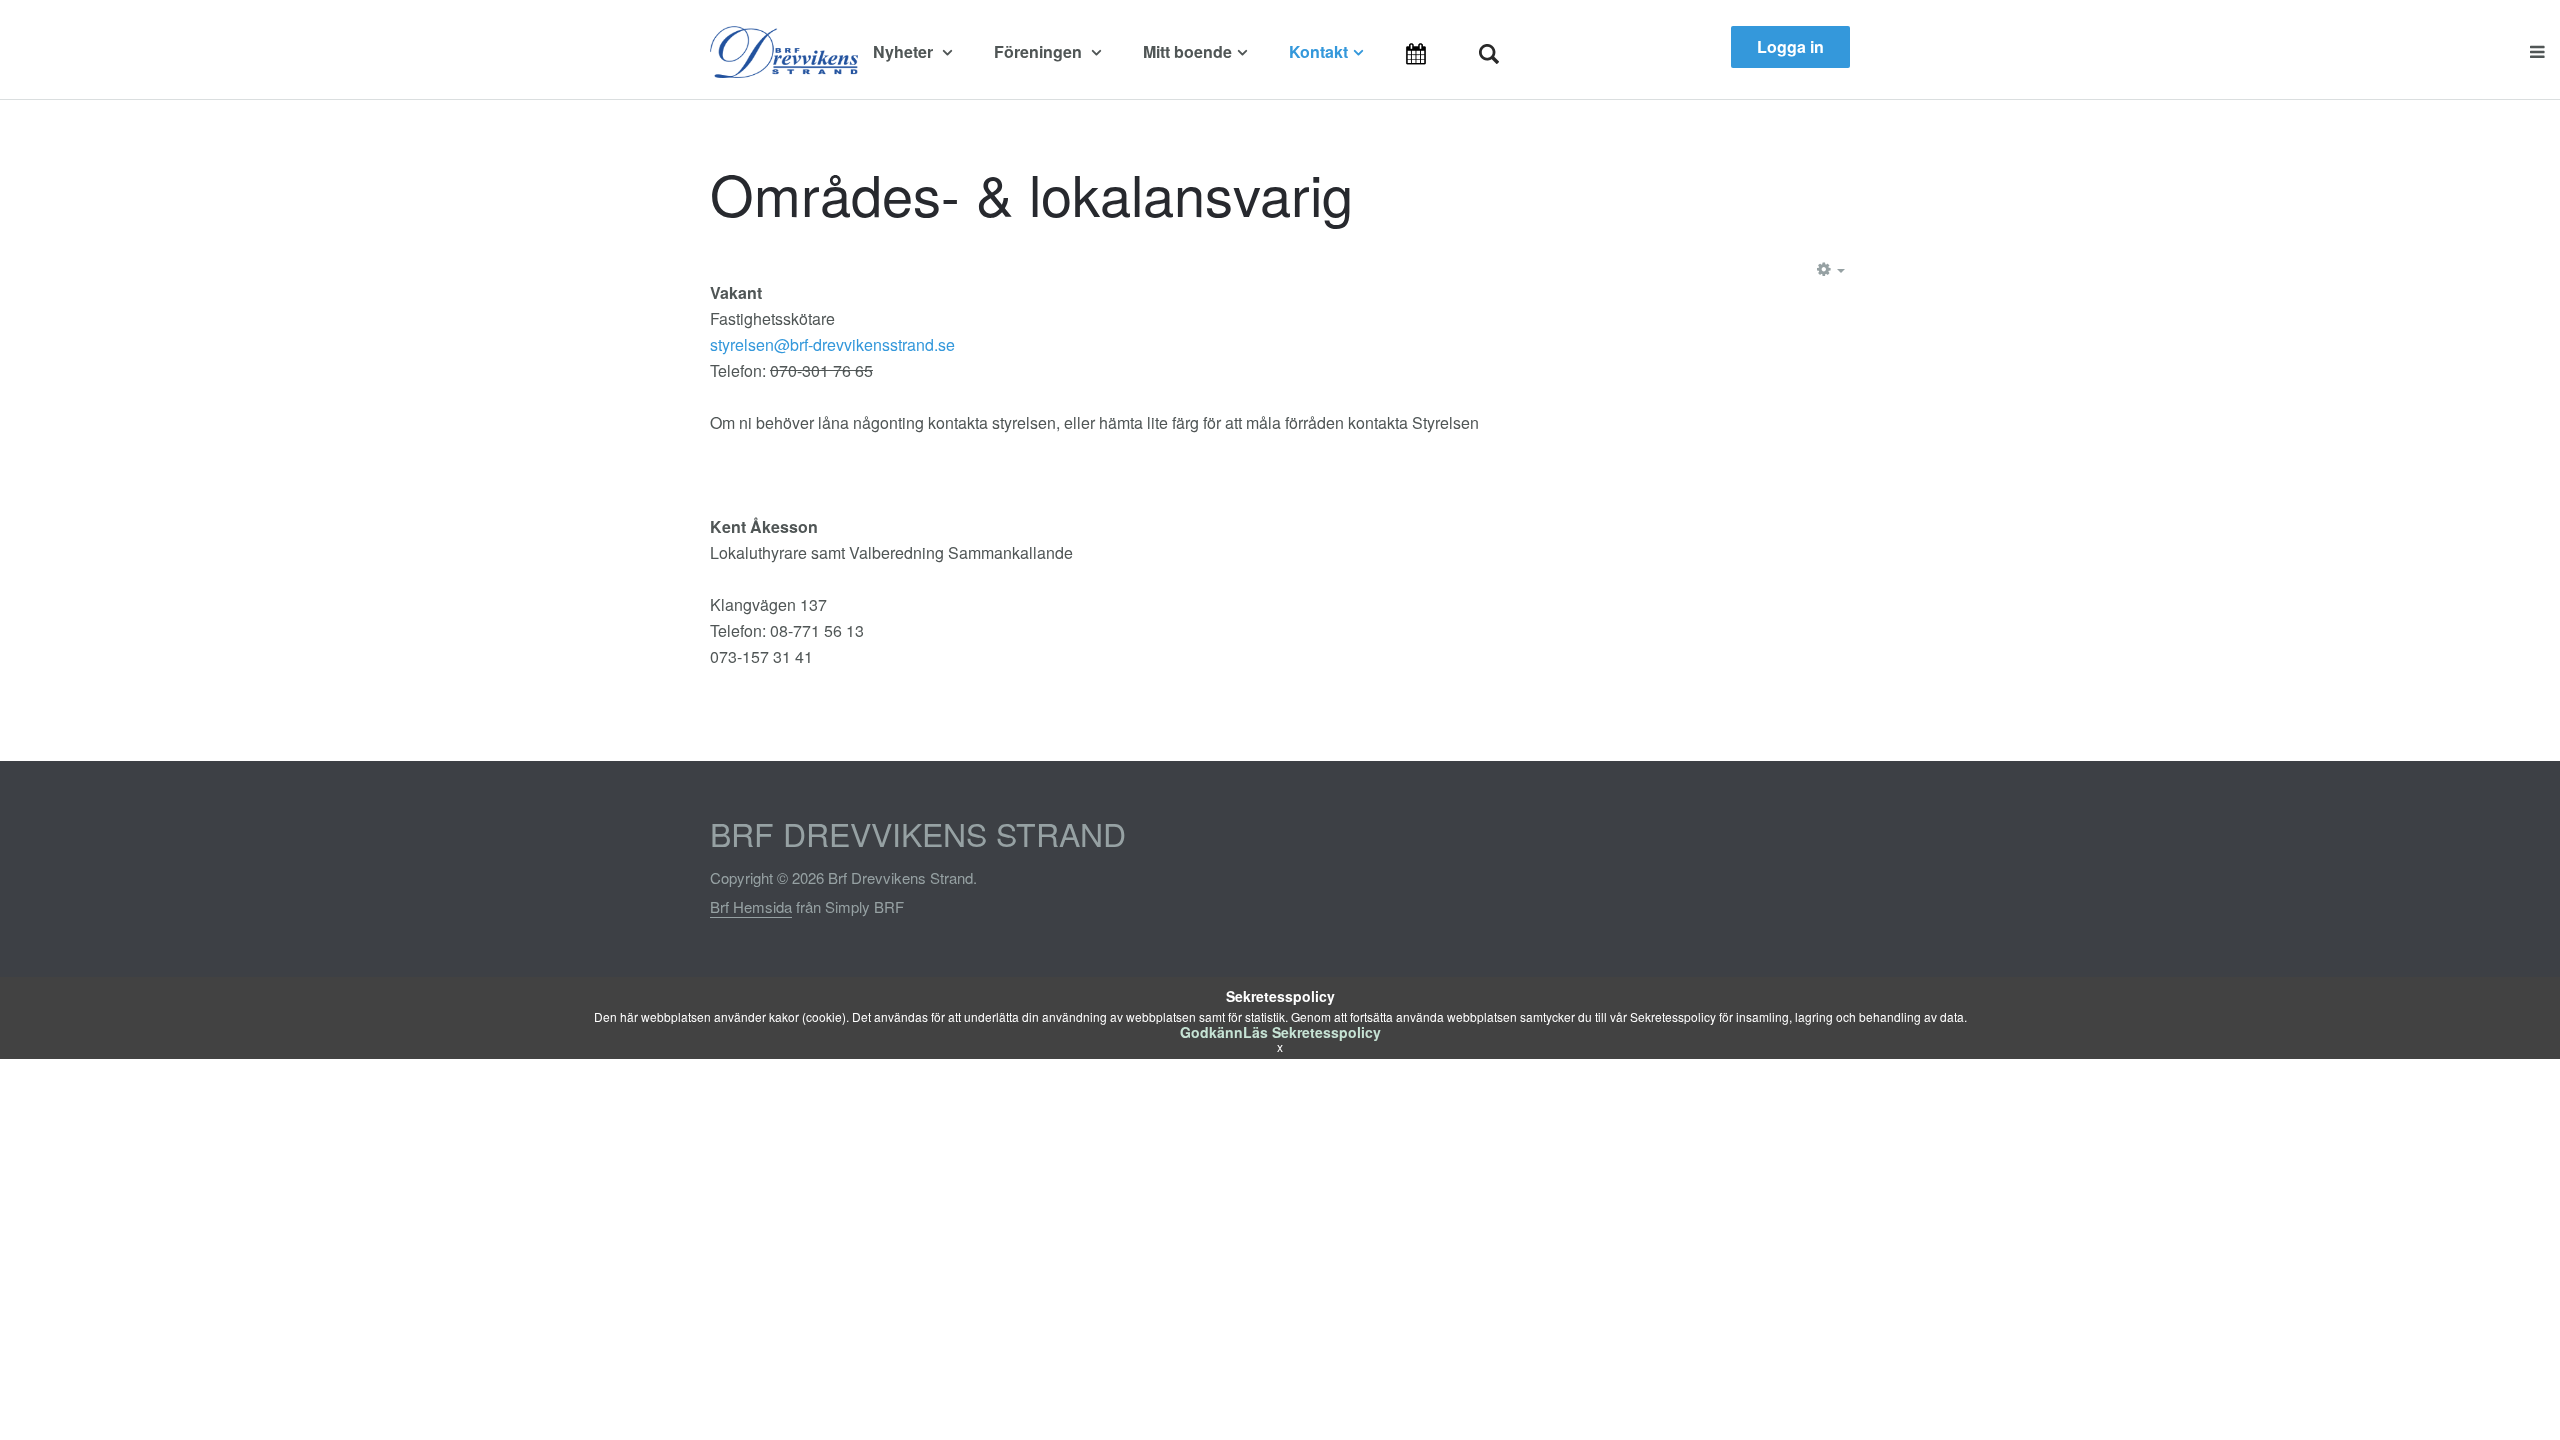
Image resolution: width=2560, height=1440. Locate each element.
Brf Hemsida (751, 906)
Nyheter (905, 51)
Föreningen (1040, 51)
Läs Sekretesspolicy (1312, 1032)
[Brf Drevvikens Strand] (784, 52)
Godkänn (1211, 1032)
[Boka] (1442, 52)
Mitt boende (1187, 51)
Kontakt (1318, 51)
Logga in (1790, 46)
